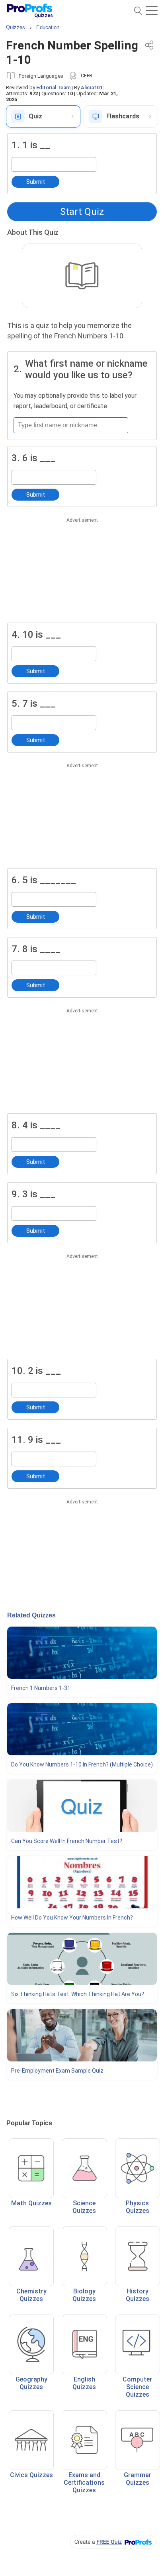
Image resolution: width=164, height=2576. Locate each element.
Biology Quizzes (84, 2295)
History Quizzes (138, 2295)
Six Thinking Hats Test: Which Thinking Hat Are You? (78, 1994)
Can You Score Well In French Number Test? (67, 1841)
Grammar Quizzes (138, 2479)
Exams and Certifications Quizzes (84, 2483)
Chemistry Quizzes (31, 2295)
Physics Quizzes (138, 2207)
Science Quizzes (84, 2207)
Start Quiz (82, 212)
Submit (36, 182)
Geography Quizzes (31, 2383)
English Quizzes (84, 2383)
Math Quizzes (31, 2203)
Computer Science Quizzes (137, 2387)
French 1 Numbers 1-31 (41, 1688)
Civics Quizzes (31, 2475)
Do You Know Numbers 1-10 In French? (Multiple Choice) (82, 1764)
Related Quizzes (31, 1615)
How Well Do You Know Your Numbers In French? (72, 1918)
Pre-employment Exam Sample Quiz (57, 2071)
